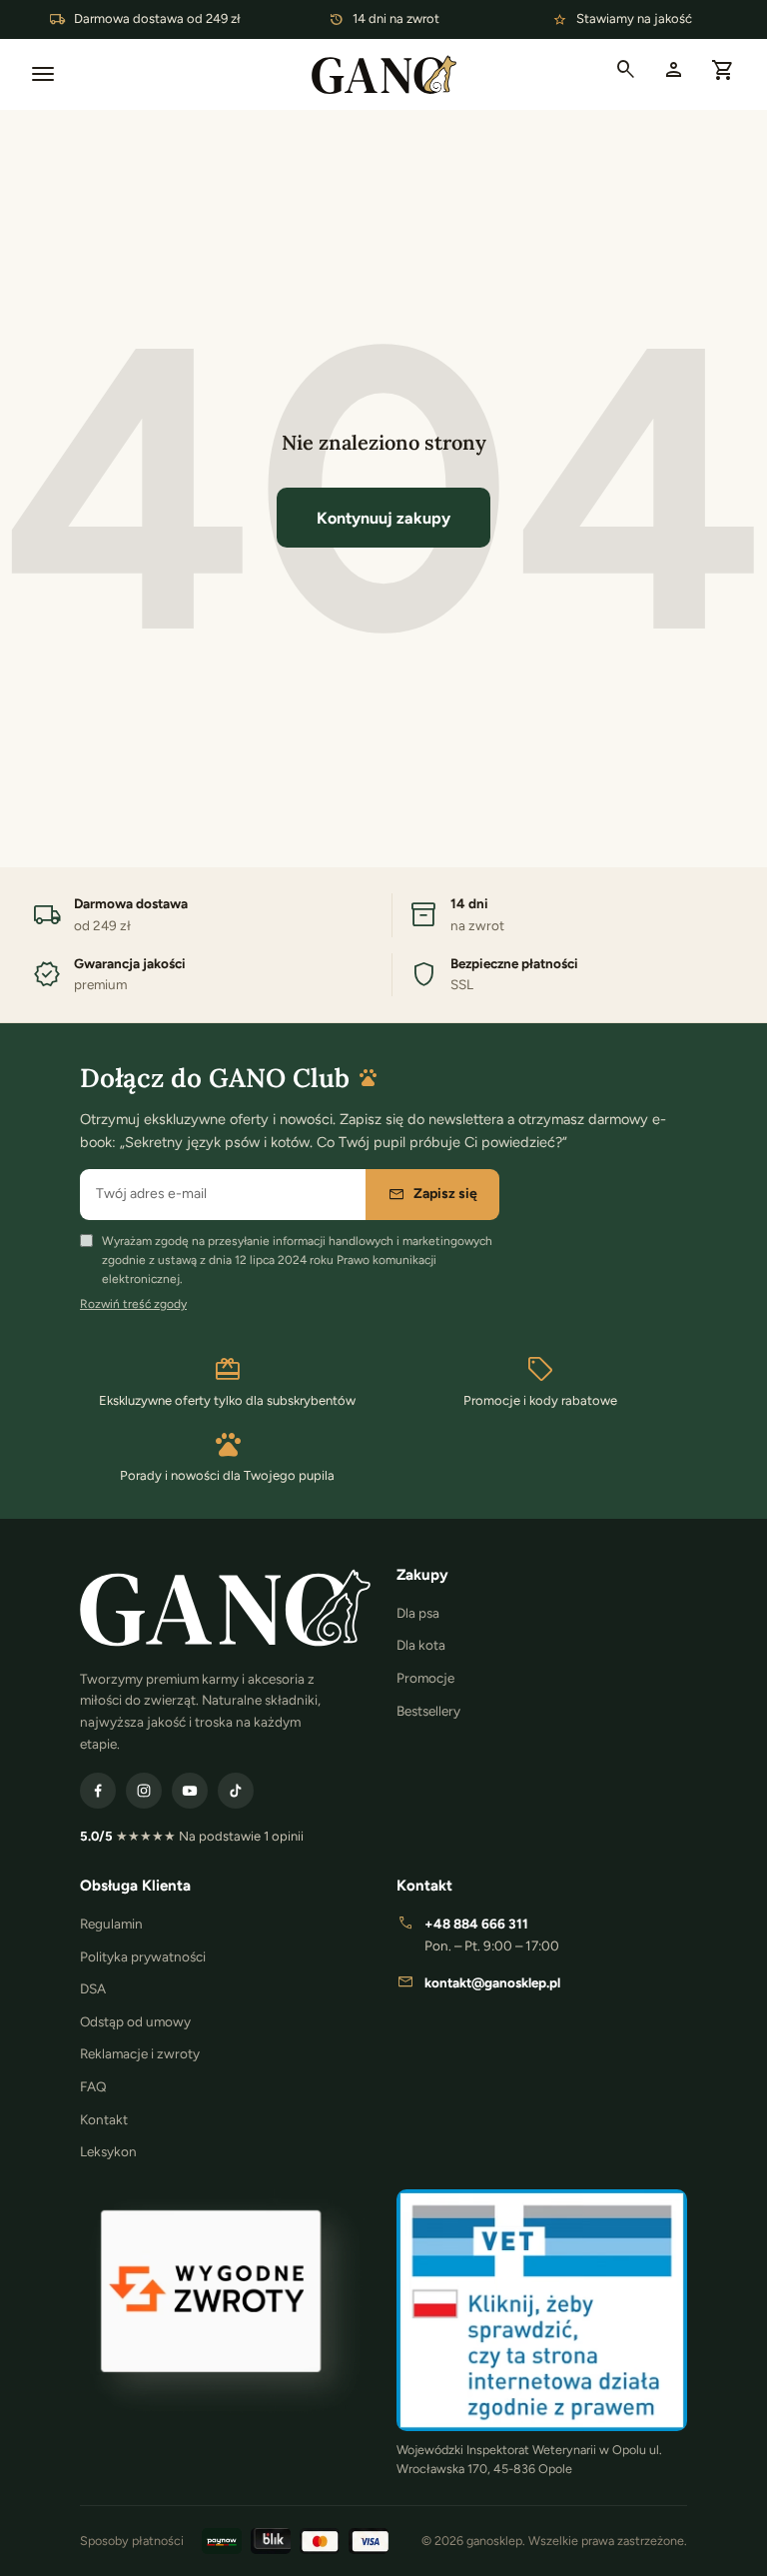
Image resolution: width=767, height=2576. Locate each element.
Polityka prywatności (143, 1956)
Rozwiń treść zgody (133, 1304)
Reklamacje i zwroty (140, 2053)
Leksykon (108, 2151)
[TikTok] (236, 1791)
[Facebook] (98, 1791)
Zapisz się (432, 1194)
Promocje (425, 1678)
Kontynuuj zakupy (383, 518)
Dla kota (421, 1645)
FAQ (93, 2086)
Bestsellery (428, 1711)
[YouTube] (190, 1791)
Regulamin (111, 1924)
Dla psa (418, 1613)
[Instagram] (144, 1791)
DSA (93, 1988)
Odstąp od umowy (135, 2021)
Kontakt (104, 2119)
